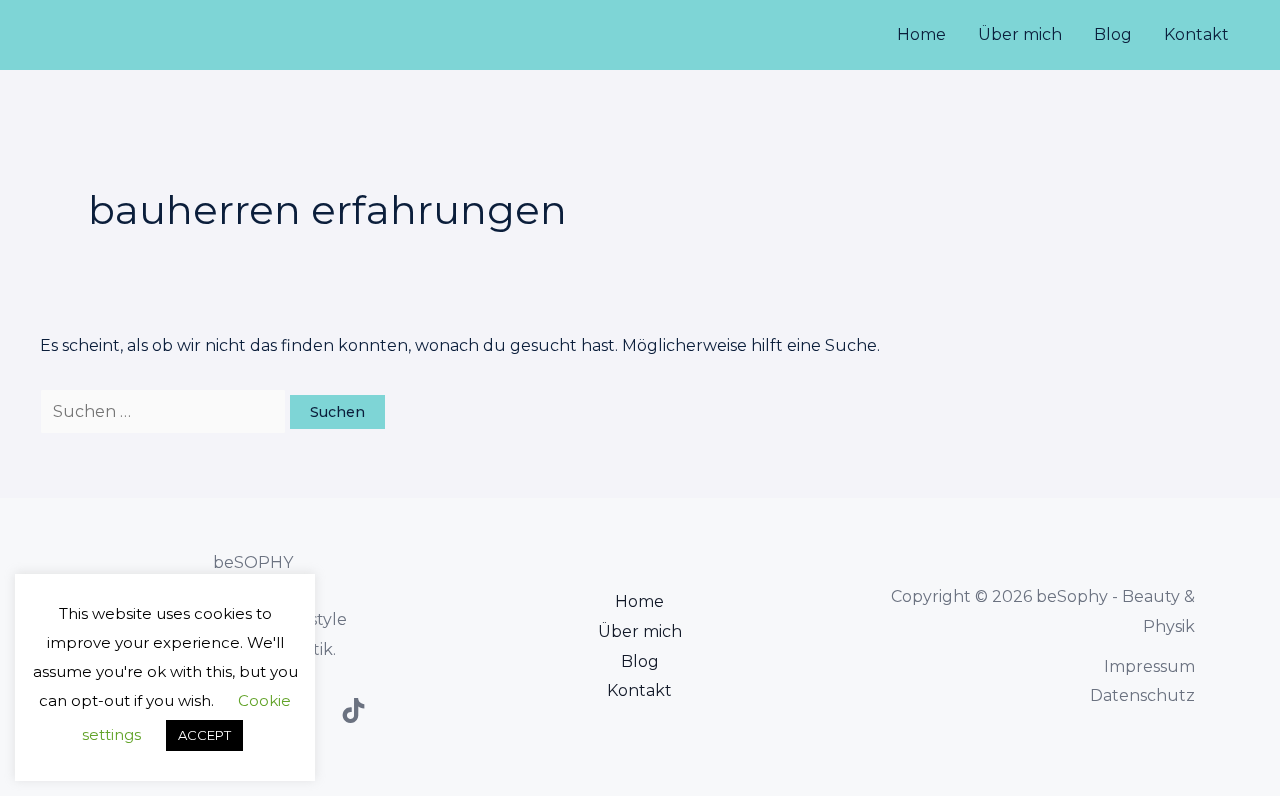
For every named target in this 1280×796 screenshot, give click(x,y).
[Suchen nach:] (165, 411)
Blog (1113, 34)
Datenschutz (1142, 695)
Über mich (1020, 34)
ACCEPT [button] (204, 735)
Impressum (1149, 666)
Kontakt (1196, 34)
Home (921, 34)
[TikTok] (353, 710)
